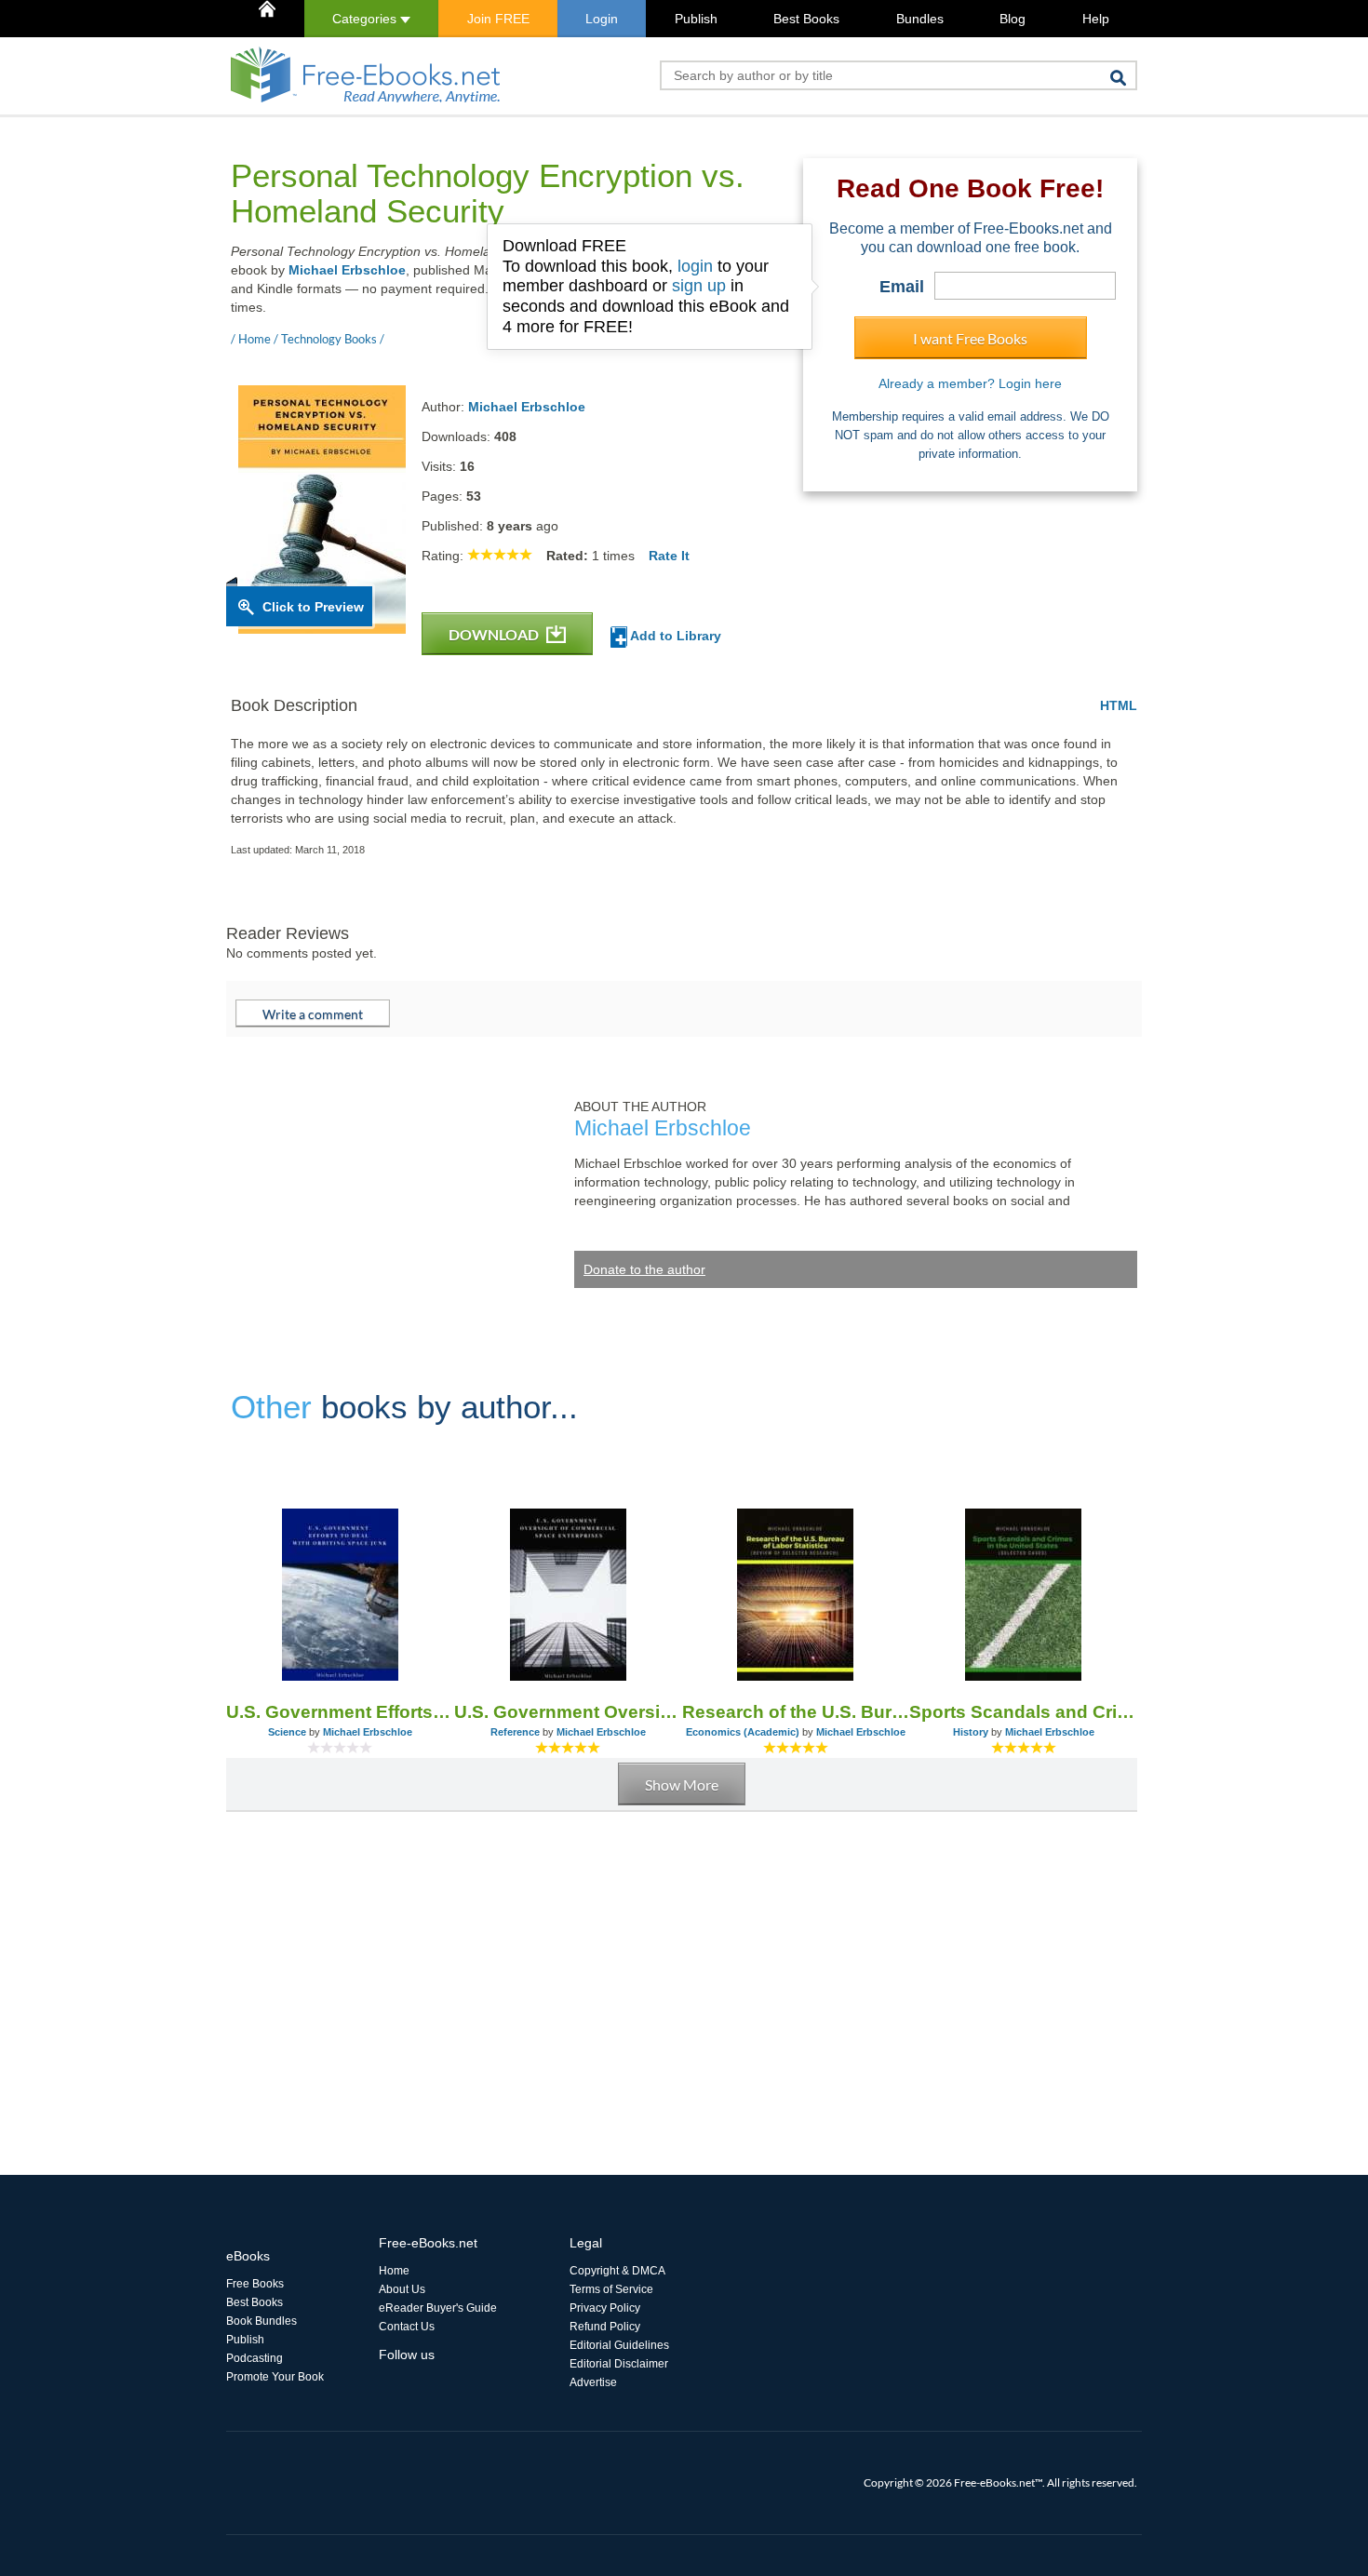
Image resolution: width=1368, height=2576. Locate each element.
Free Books (255, 2284)
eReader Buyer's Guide (438, 2308)
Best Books (806, 19)
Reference (515, 1732)
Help (1096, 19)
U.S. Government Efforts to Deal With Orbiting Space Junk (340, 1712)
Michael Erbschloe (347, 270)
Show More (682, 1784)
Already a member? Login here (970, 383)
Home (394, 2271)
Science (287, 1732)
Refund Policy (605, 2327)
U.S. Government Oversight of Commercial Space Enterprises (568, 1712)
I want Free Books (970, 338)
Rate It (669, 556)
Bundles (920, 19)
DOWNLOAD (495, 634)
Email (902, 287)
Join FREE (498, 19)
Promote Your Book (275, 2377)
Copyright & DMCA (617, 2271)
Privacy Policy (605, 2308)
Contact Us (407, 2327)
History (971, 1732)
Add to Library (674, 636)
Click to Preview (313, 607)
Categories (366, 19)
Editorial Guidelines (619, 2345)
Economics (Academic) (743, 1732)
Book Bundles (262, 2321)
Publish (696, 19)
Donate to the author (644, 1269)
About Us (402, 2289)
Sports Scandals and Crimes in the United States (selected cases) (1023, 1712)
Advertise (593, 2382)
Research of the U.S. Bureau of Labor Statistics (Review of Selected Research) (796, 1712)
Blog (1013, 19)
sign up (699, 286)
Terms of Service (611, 2289)
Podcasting (255, 2358)
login (695, 266)
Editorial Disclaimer (619, 2364)
